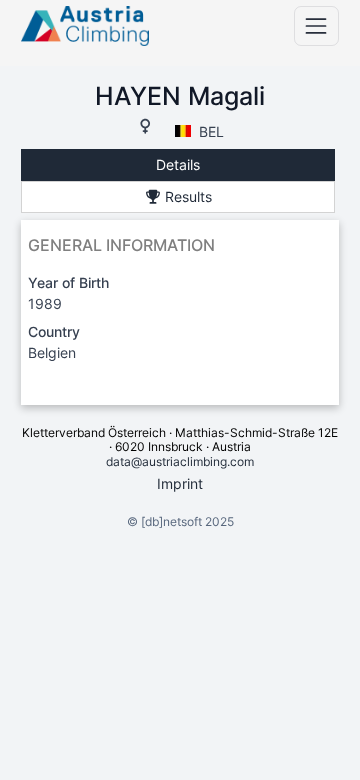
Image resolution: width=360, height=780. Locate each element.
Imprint (180, 483)
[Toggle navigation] (316, 25)
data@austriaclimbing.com (180, 461)
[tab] (178, 165)
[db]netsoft (171, 521)
